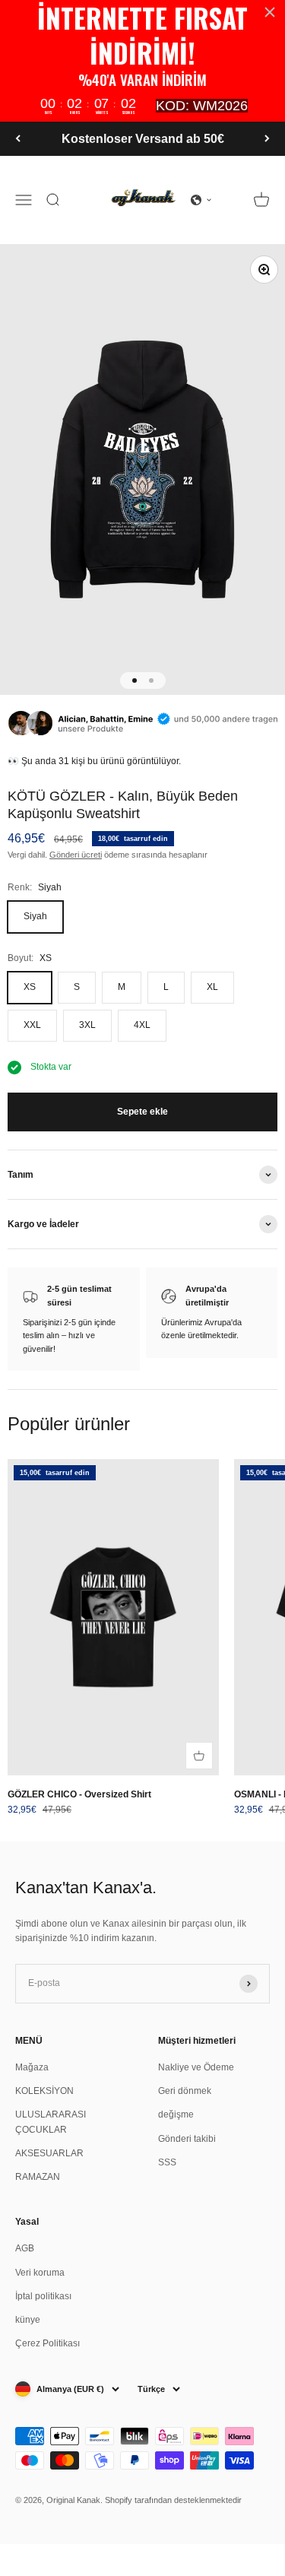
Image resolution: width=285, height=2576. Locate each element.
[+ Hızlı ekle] (199, 1756)
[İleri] (267, 139)
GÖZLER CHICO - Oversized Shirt (79, 1794)
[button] (201, 200)
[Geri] (18, 139)
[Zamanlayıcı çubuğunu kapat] (270, 12)
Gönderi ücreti (76, 855)
